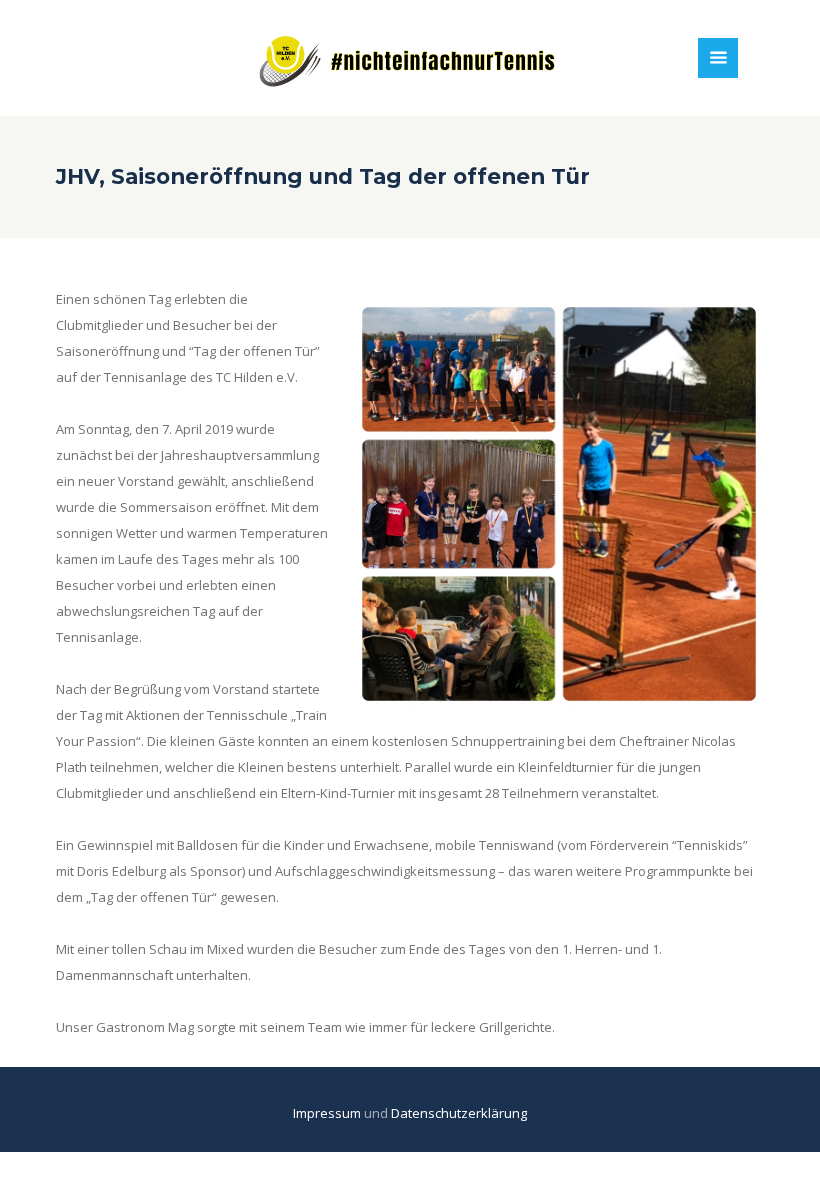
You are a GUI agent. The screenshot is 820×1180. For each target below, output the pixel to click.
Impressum (328, 1113)
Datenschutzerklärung (459, 1113)
